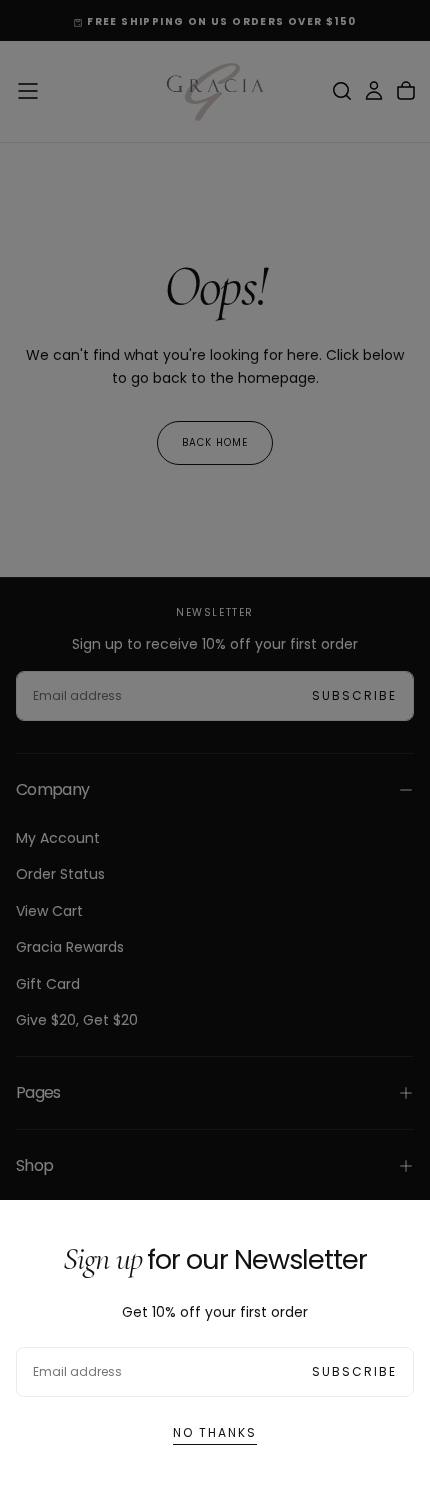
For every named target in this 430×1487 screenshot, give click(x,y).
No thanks (215, 1432)
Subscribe (354, 1371)
